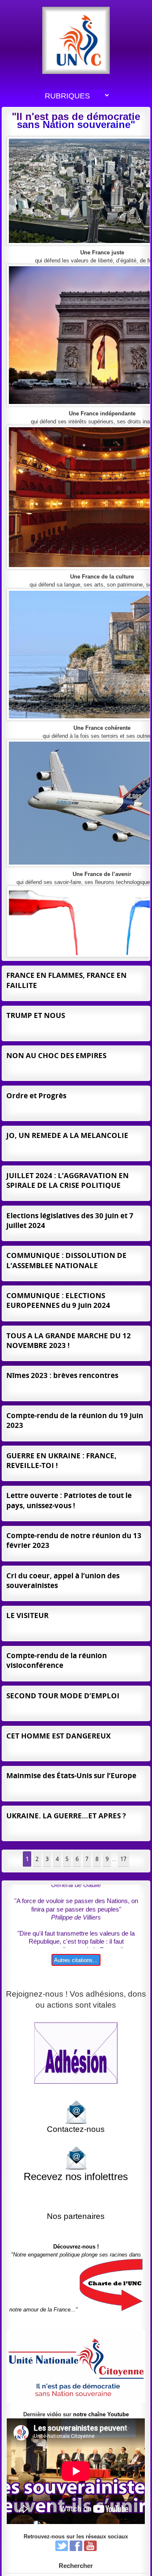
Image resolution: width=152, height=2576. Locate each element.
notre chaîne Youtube (101, 2414)
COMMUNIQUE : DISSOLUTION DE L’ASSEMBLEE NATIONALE (66, 1260)
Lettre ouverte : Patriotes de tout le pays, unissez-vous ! (69, 1500)
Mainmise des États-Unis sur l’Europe (71, 1775)
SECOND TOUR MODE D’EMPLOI (63, 1696)
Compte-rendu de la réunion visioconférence (57, 1660)
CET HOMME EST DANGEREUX (58, 1736)
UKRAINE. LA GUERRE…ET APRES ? (66, 1816)
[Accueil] (76, 40)
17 (123, 1859)
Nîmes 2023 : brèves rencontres (62, 1375)
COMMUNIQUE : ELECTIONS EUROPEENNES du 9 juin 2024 (58, 1300)
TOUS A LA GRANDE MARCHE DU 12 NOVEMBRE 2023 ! (69, 1340)
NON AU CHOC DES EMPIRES (56, 1055)
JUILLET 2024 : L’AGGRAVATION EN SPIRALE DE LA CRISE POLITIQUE (68, 1180)
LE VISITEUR (27, 1615)
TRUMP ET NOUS (36, 1015)
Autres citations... (76, 1960)
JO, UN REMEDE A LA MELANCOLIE (67, 1135)
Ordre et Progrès (36, 1096)
